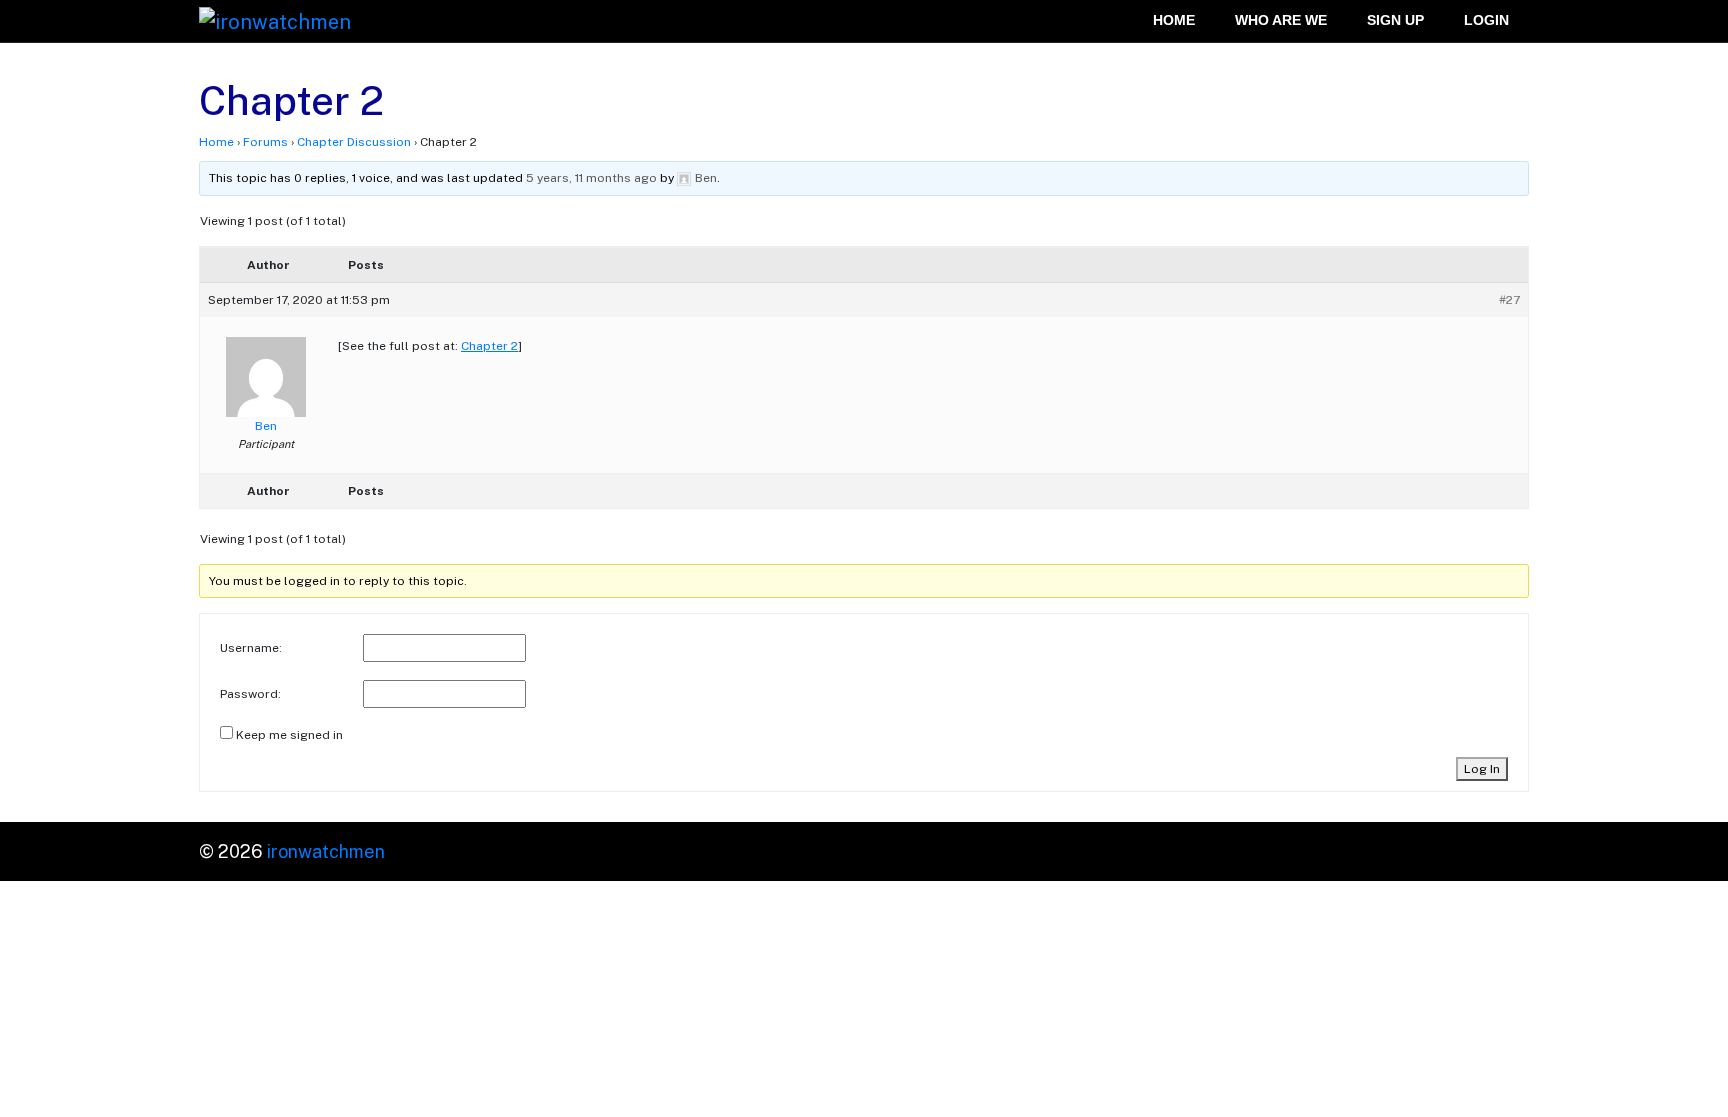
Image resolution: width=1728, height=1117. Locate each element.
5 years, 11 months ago (591, 178)
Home (1174, 20)
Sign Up (1395, 20)
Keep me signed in (289, 735)
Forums (265, 142)
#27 (1509, 300)
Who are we (1281, 20)
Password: (250, 694)
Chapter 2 (489, 346)
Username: (251, 648)
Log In (1482, 769)
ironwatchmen (326, 851)
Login (1486, 20)
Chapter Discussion (354, 142)
